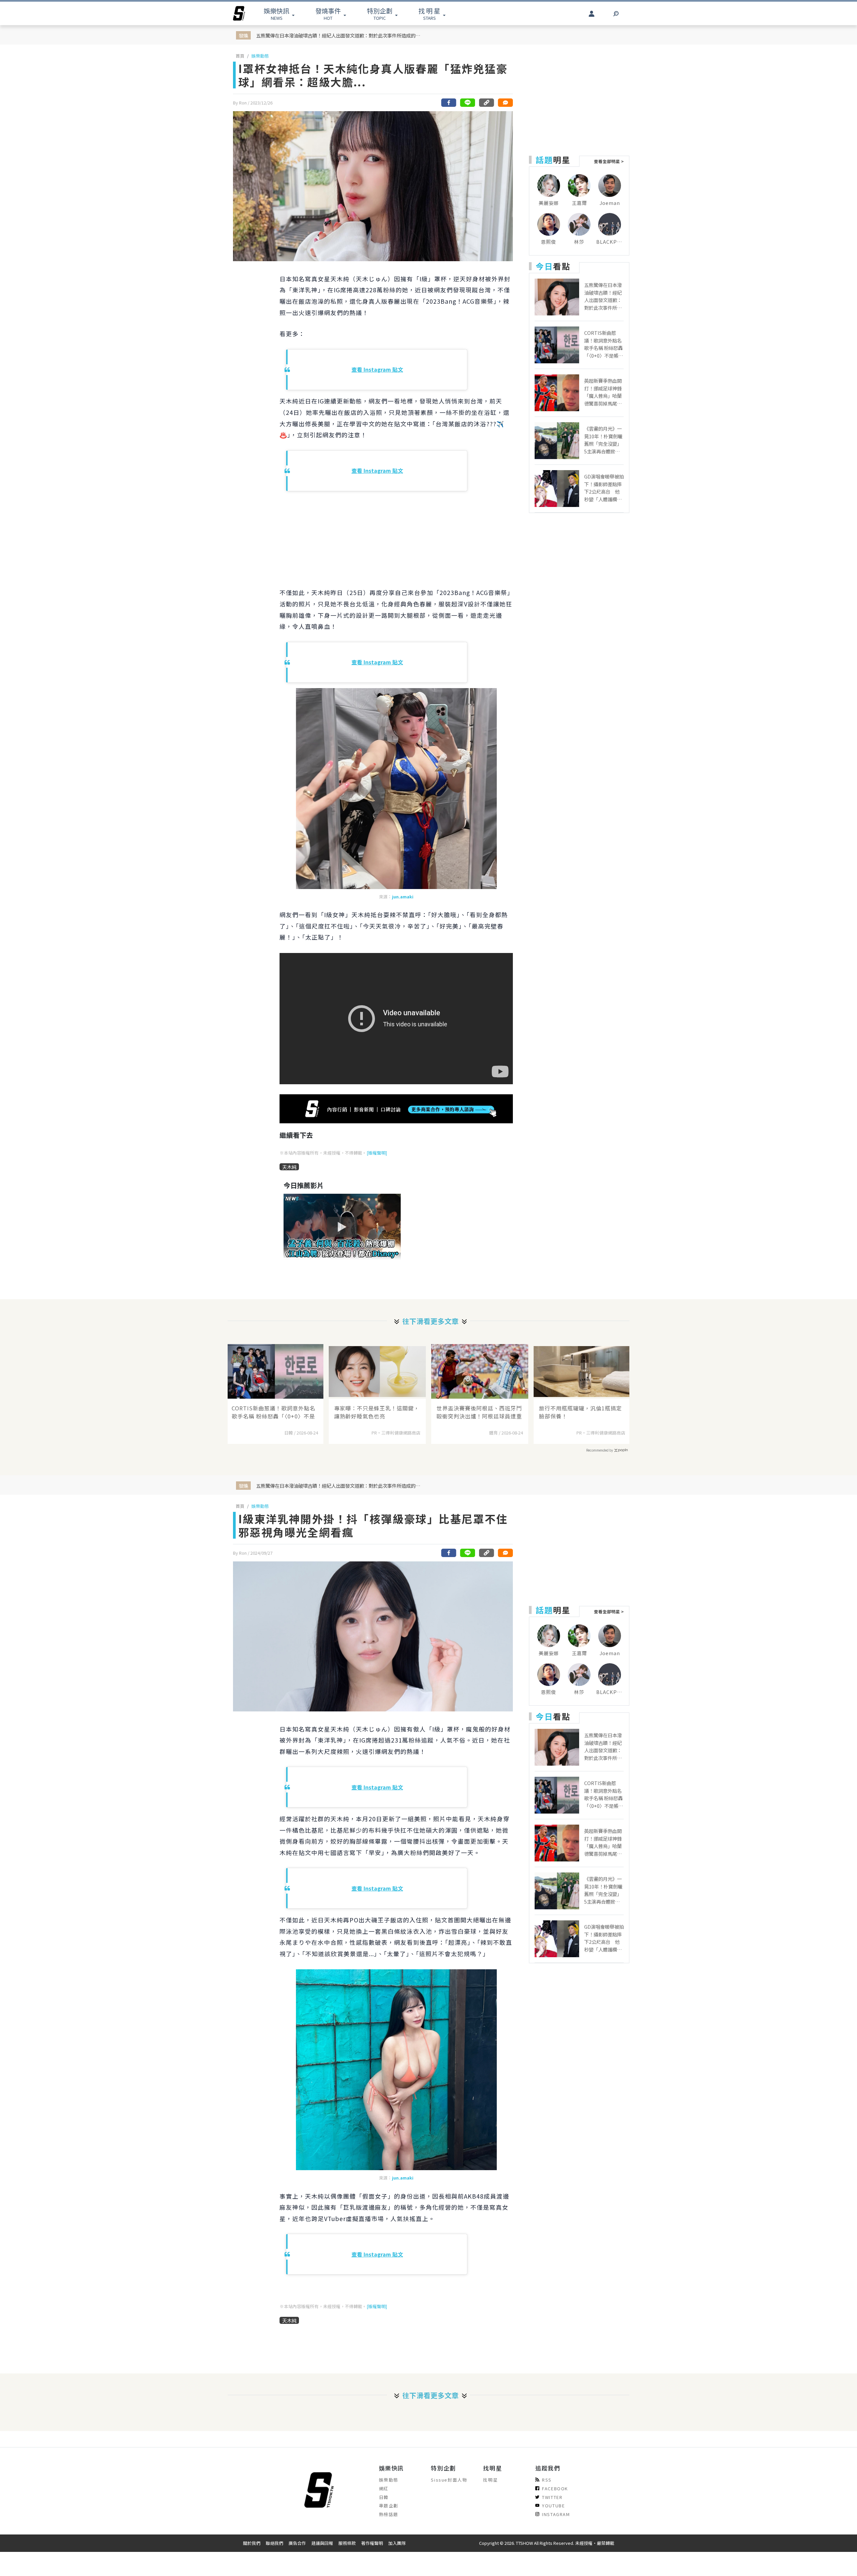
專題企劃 (389, 2506)
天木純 (289, 1167)
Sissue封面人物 (449, 2480)
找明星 (490, 2480)
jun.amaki (403, 897)
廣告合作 (297, 2543)
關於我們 (252, 2543)
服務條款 (347, 2543)
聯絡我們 (275, 2543)
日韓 (384, 2497)
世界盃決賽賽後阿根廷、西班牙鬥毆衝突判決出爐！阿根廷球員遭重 (479, 1412)
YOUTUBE (553, 2506)
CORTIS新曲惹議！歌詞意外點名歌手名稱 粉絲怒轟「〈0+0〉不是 (274, 1412)
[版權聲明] (377, 1153)
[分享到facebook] (449, 103)
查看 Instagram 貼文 (377, 369)
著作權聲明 (372, 2543)
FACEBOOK (555, 2488)
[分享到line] (468, 103)
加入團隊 (397, 2543)
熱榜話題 (389, 2514)
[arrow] (239, 13)
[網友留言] (505, 103)
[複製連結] (486, 103)
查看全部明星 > (609, 161)
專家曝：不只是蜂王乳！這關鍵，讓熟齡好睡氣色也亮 (377, 1412)
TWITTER (552, 2497)
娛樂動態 (260, 56)
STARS (429, 14)
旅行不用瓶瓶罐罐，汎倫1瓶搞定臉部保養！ (580, 1412)
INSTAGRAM (556, 2514)
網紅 (384, 2488)
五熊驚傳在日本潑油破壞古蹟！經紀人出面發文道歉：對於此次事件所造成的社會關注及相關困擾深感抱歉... (340, 35)
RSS (547, 2480)
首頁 (240, 56)
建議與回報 (322, 2543)
